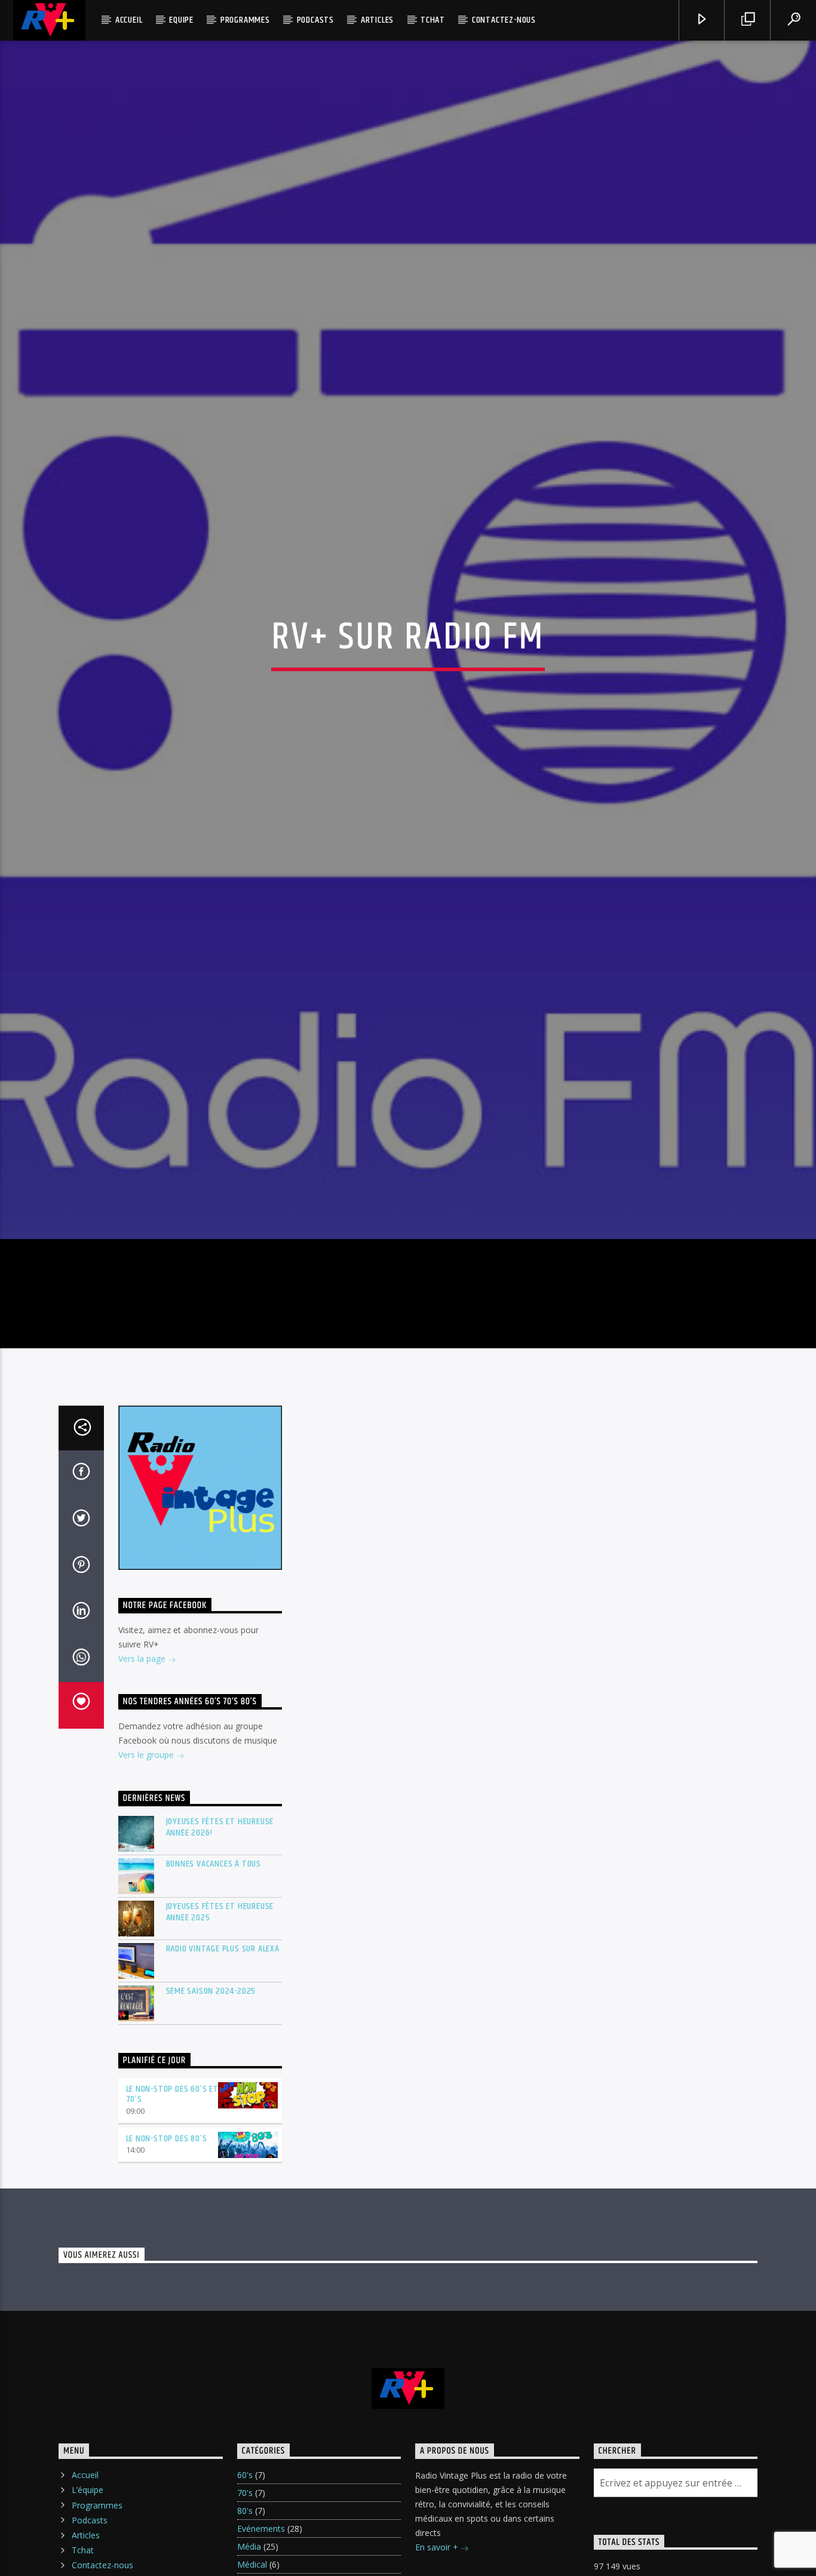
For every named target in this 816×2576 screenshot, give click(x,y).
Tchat (433, 20)
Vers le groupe (147, 1872)
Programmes (245, 20)
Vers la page (143, 1776)
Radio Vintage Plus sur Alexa (223, 2066)
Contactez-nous (504, 20)
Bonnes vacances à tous (214, 1981)
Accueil (129, 20)
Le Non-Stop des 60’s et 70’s (172, 2211)
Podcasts (315, 20)
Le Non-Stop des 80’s (167, 2256)
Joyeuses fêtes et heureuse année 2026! (220, 1944)
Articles (377, 20)
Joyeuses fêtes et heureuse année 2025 (220, 2029)
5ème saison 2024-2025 (211, 2108)
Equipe (181, 20)
